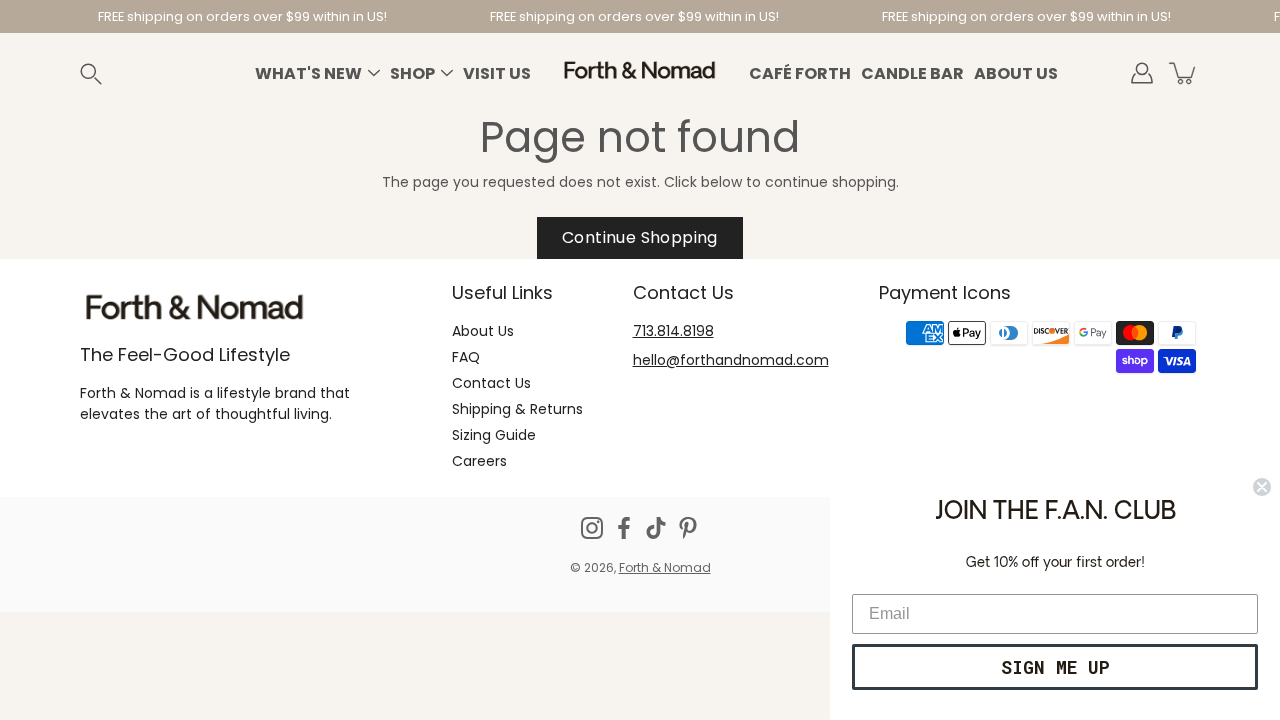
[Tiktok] (656, 528)
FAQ (466, 357)
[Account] (1142, 73)
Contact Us (491, 383)
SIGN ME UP (1055, 667)
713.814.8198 (673, 331)
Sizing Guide (494, 435)
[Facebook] (624, 528)
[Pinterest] (688, 528)
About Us (1016, 73)
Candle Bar (912, 73)
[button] (114, 73)
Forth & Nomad (665, 567)
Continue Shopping (640, 237)
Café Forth (800, 73)
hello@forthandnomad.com (731, 360)
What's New (308, 73)
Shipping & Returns (517, 409)
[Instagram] (592, 528)
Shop (412, 73)
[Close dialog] (1262, 487)
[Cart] (1184, 73)
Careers (479, 461)
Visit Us (497, 73)
